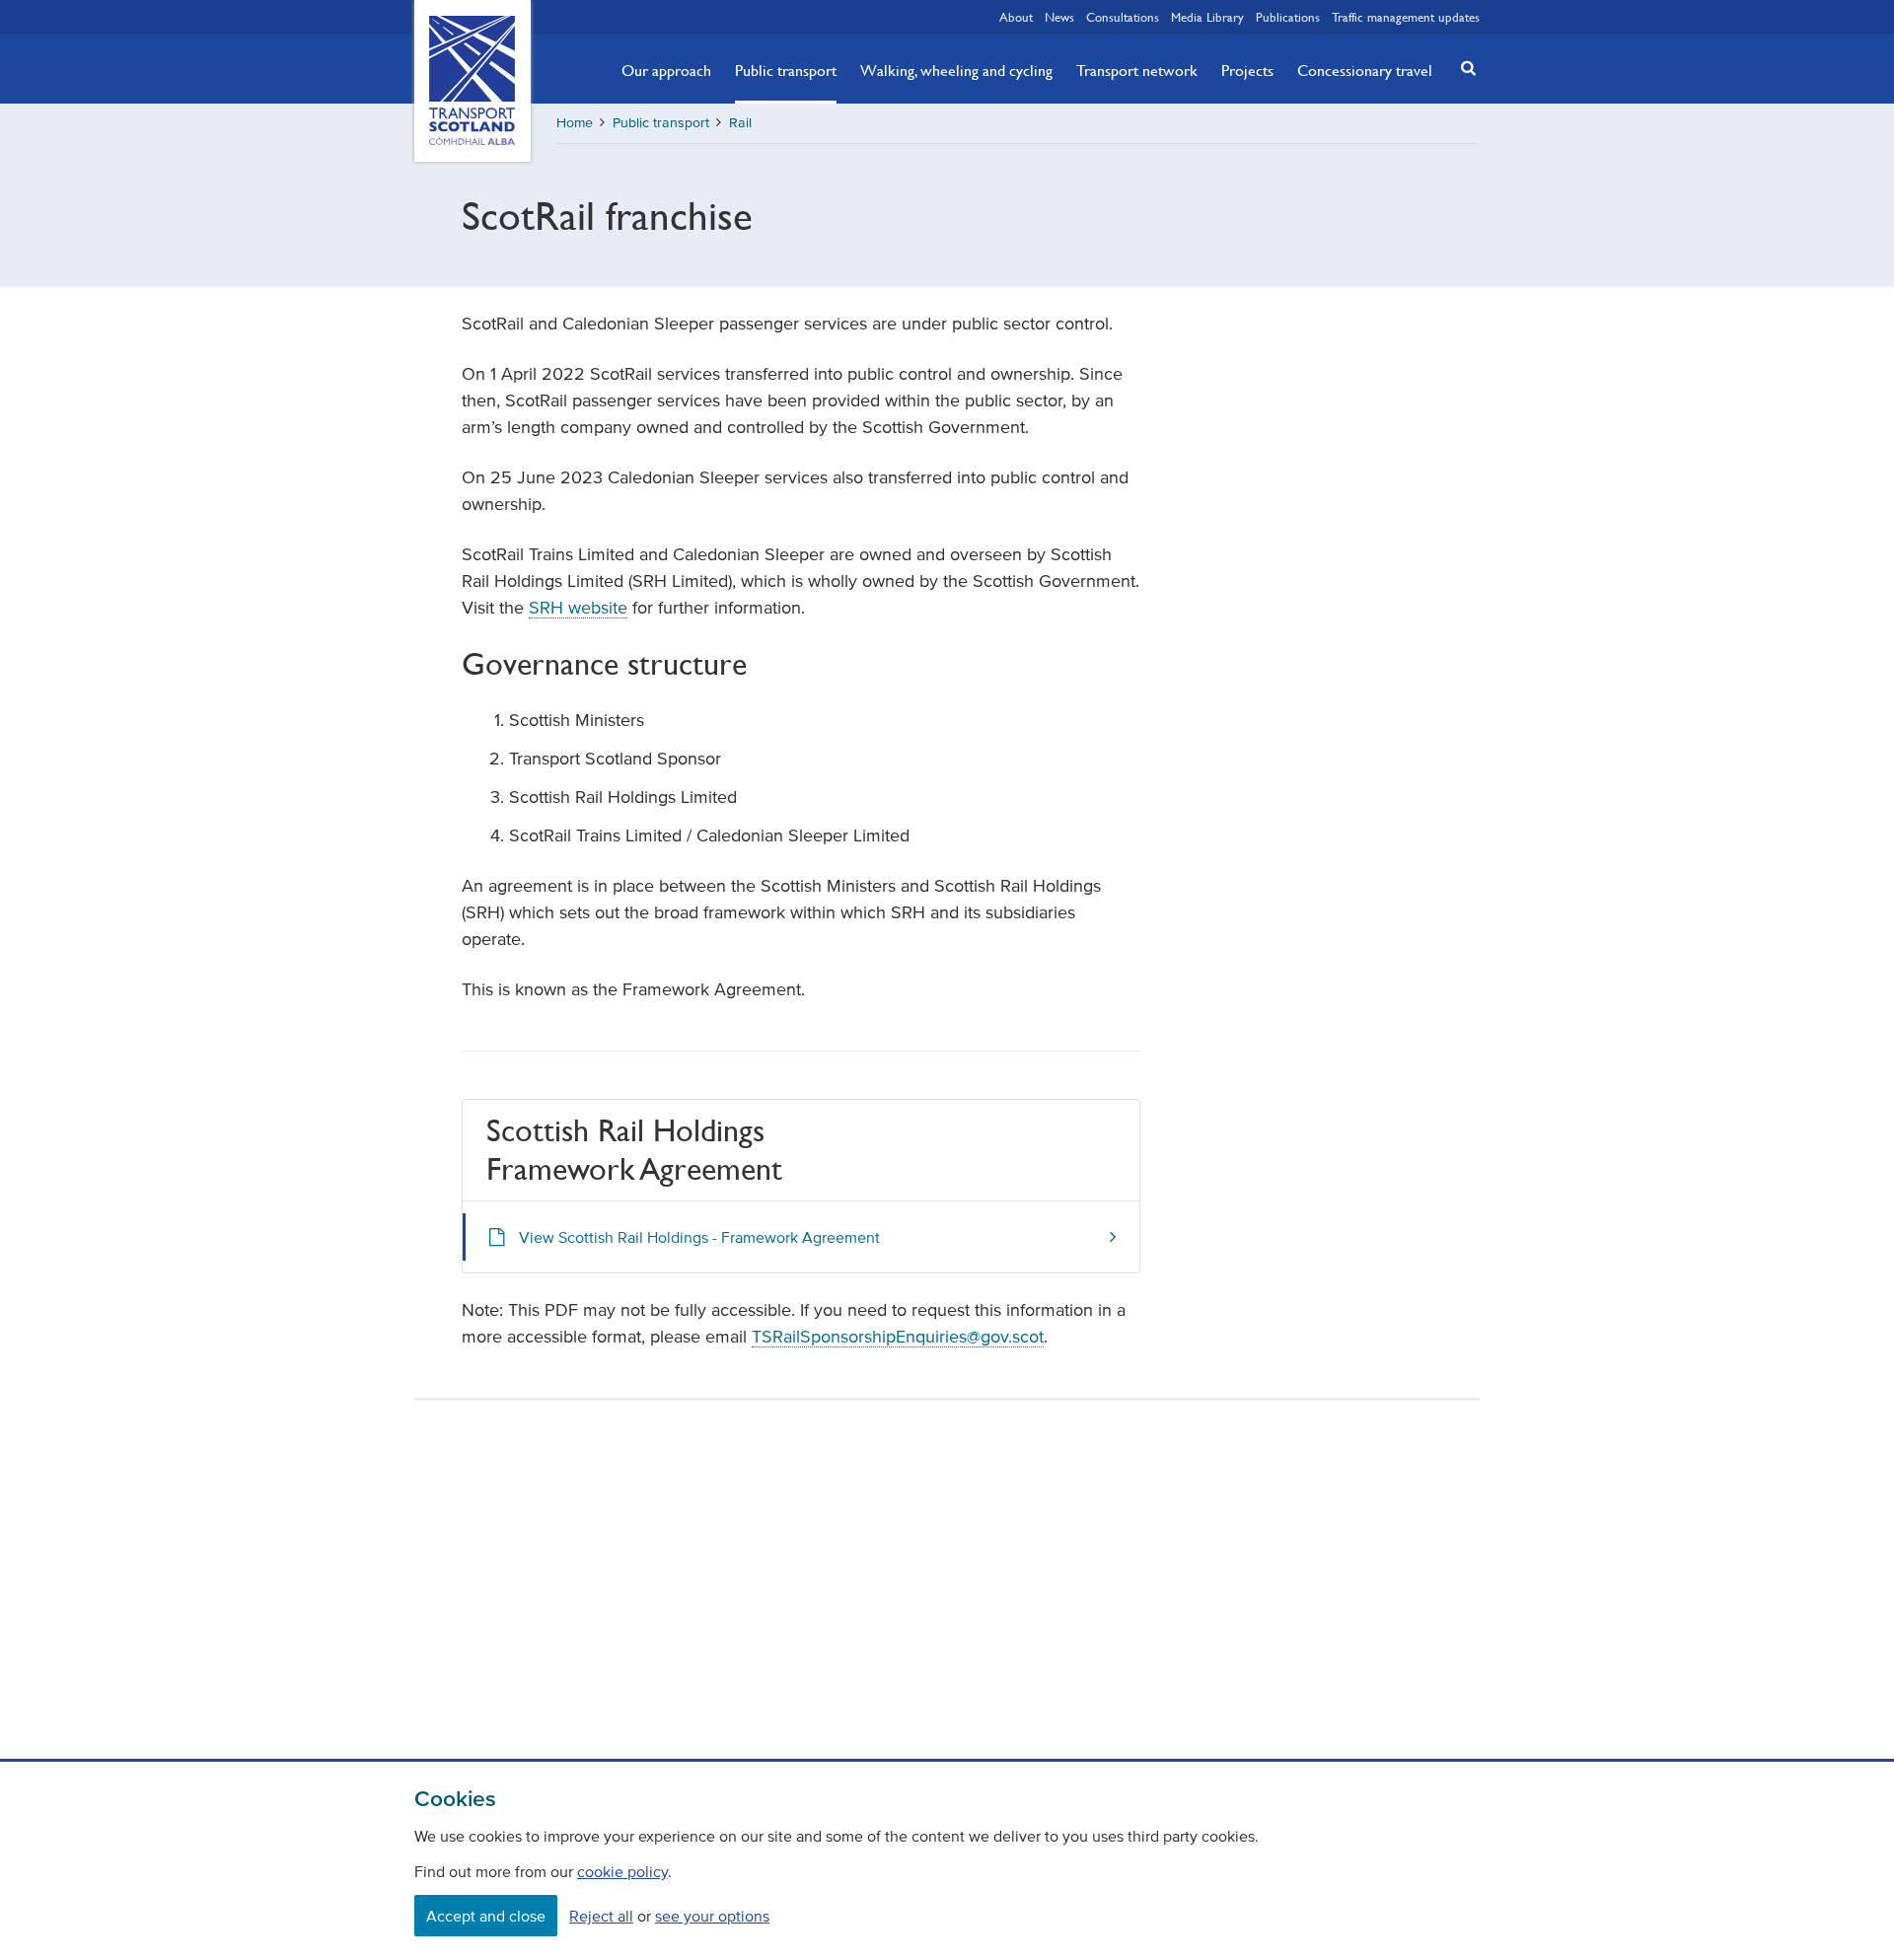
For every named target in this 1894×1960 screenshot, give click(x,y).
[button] (1463, 68)
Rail (740, 123)
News (1059, 17)
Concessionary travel (1365, 70)
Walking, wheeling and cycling (956, 70)
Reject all (601, 1916)
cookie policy (622, 1871)
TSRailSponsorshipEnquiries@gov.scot (898, 1337)
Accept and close (486, 1916)
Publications (1288, 17)
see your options (712, 1916)
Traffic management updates (1406, 17)
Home (575, 123)
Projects (1247, 70)
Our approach (666, 70)
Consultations (1123, 17)
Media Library (1207, 17)
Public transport (786, 70)
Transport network (1137, 70)
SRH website (578, 608)
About (1016, 17)
